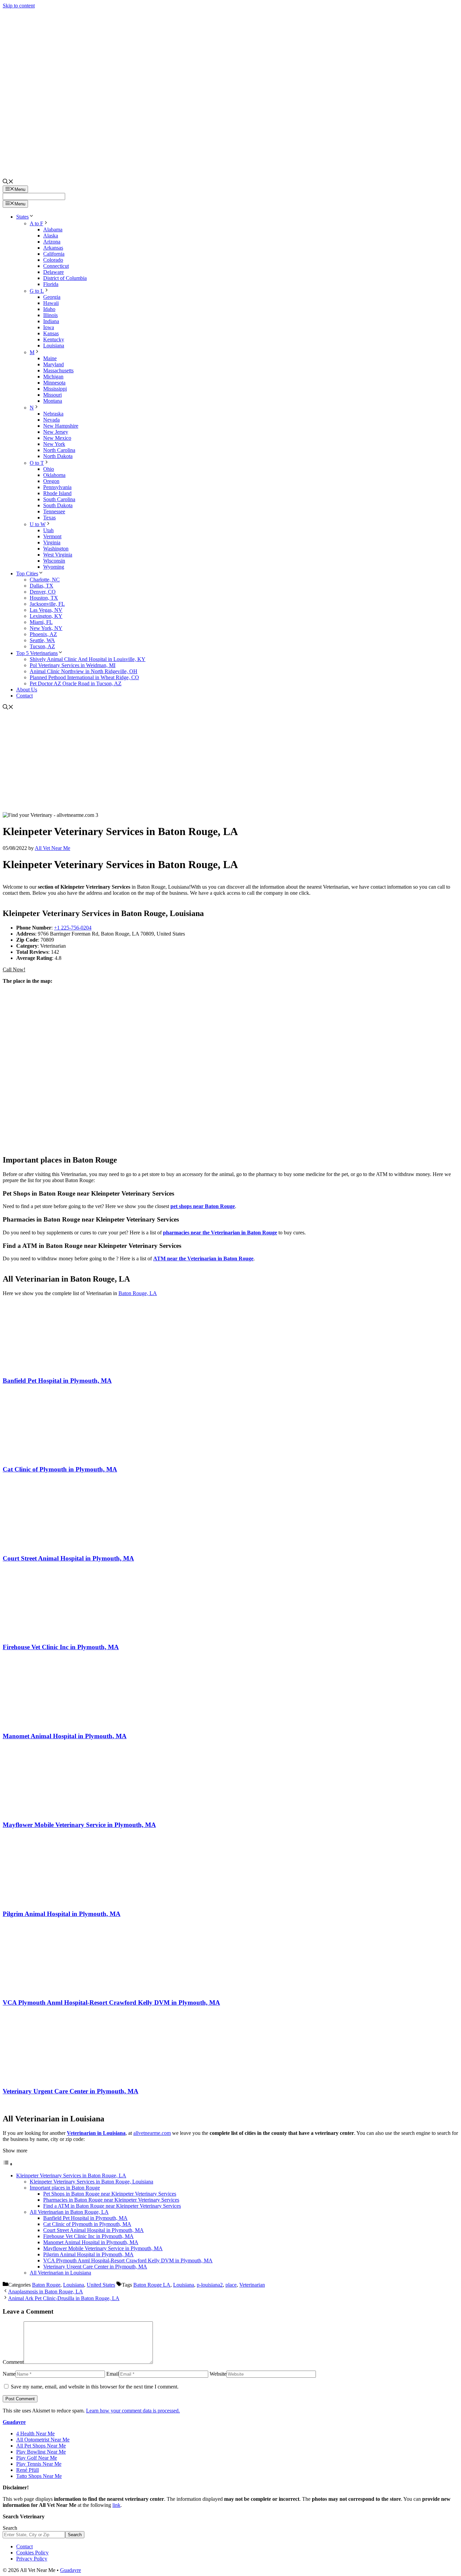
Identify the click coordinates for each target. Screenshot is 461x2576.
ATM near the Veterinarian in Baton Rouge (203, 1258)
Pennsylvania (57, 487)
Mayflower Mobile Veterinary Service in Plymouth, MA (79, 1825)
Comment (13, 2362)
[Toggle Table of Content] (8, 2164)
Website (218, 2374)
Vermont (52, 536)
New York (54, 444)
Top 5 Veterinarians (37, 653)
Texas (49, 518)
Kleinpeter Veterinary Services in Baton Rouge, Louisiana (91, 2182)
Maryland (53, 364)
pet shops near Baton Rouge (203, 1206)
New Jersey (56, 432)
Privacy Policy (32, 2559)
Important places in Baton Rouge (65, 2188)
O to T (37, 463)
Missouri (52, 395)
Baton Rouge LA (152, 2285)
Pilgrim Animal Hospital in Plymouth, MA (62, 1914)
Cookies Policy (32, 2553)
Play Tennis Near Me (39, 2464)
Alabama (53, 230)
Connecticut (56, 266)
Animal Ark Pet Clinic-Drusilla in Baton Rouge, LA (64, 2298)
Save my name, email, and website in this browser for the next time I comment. (95, 2387)
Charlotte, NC (45, 580)
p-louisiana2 (210, 2285)
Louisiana (54, 346)
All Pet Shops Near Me (41, 2446)
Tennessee (54, 511)
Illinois (50, 315)
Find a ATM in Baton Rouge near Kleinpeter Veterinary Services (112, 2206)
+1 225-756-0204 (73, 928)
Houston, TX (44, 598)
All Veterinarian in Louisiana (60, 2273)
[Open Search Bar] (8, 182)
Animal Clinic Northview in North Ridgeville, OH (84, 671)
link (116, 2505)
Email (113, 2374)
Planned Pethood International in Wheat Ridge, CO (84, 677)
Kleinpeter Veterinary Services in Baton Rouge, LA (71, 2176)
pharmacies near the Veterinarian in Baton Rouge (220, 1233)
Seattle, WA (42, 640)
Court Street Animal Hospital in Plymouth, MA (68, 1558)
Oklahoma (54, 475)
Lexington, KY (46, 616)
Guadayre (14, 2422)
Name (9, 2374)
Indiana (51, 321)
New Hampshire (61, 426)
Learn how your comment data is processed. (133, 2411)
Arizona (52, 242)
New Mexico (57, 438)
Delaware (53, 272)
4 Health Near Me (35, 2434)
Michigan (53, 377)
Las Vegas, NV (46, 610)
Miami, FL (41, 622)
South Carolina (59, 499)
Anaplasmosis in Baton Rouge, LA (46, 2292)
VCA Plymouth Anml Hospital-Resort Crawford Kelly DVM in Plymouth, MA (111, 2002)
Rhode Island (57, 493)
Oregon (51, 481)
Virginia (52, 542)
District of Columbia (65, 278)
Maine (50, 358)
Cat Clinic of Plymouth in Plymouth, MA (60, 1469)
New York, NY (46, 628)
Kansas (51, 333)
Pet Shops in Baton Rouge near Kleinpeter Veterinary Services (110, 2194)
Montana (53, 401)
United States (101, 2285)
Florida (51, 284)
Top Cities (27, 574)
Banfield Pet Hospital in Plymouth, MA (57, 1381)
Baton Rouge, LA (138, 1293)
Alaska (51, 236)
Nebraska (53, 414)
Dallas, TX (42, 586)
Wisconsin (54, 561)
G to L (37, 291)
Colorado (53, 260)
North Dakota (58, 456)
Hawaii (51, 303)
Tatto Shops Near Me (39, 2476)
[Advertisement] (231, 762)
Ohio (49, 469)
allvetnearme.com (152, 2133)
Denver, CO (43, 592)
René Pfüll (28, 2470)
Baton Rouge (46, 2285)
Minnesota (54, 383)
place (231, 2285)
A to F (36, 223)
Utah (48, 530)
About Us (27, 690)
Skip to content (19, 6)
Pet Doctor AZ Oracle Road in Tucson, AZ (76, 683)
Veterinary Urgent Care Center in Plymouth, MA (71, 2091)
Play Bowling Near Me (41, 2452)
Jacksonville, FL (47, 604)
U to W (38, 524)
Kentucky (54, 339)
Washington (56, 549)
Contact (24, 696)
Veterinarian (252, 2285)
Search (10, 2528)
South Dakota (58, 505)
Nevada (51, 420)
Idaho (49, 309)
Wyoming (54, 567)
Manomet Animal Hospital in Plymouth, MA (65, 1736)
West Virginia (58, 555)
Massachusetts (58, 370)
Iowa (49, 327)
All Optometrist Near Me (43, 2440)
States (22, 217)
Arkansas (53, 248)
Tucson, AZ (42, 646)
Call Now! (14, 969)
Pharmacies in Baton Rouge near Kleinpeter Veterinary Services (111, 2200)
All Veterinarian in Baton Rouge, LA (69, 2212)
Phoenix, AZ (43, 634)
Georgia (52, 297)
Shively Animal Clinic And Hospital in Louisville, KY (88, 659)
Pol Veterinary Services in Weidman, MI (73, 665)
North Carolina (59, 450)
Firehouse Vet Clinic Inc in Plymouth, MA (61, 1647)
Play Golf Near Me (37, 2458)
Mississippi (55, 389)
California (54, 254)
